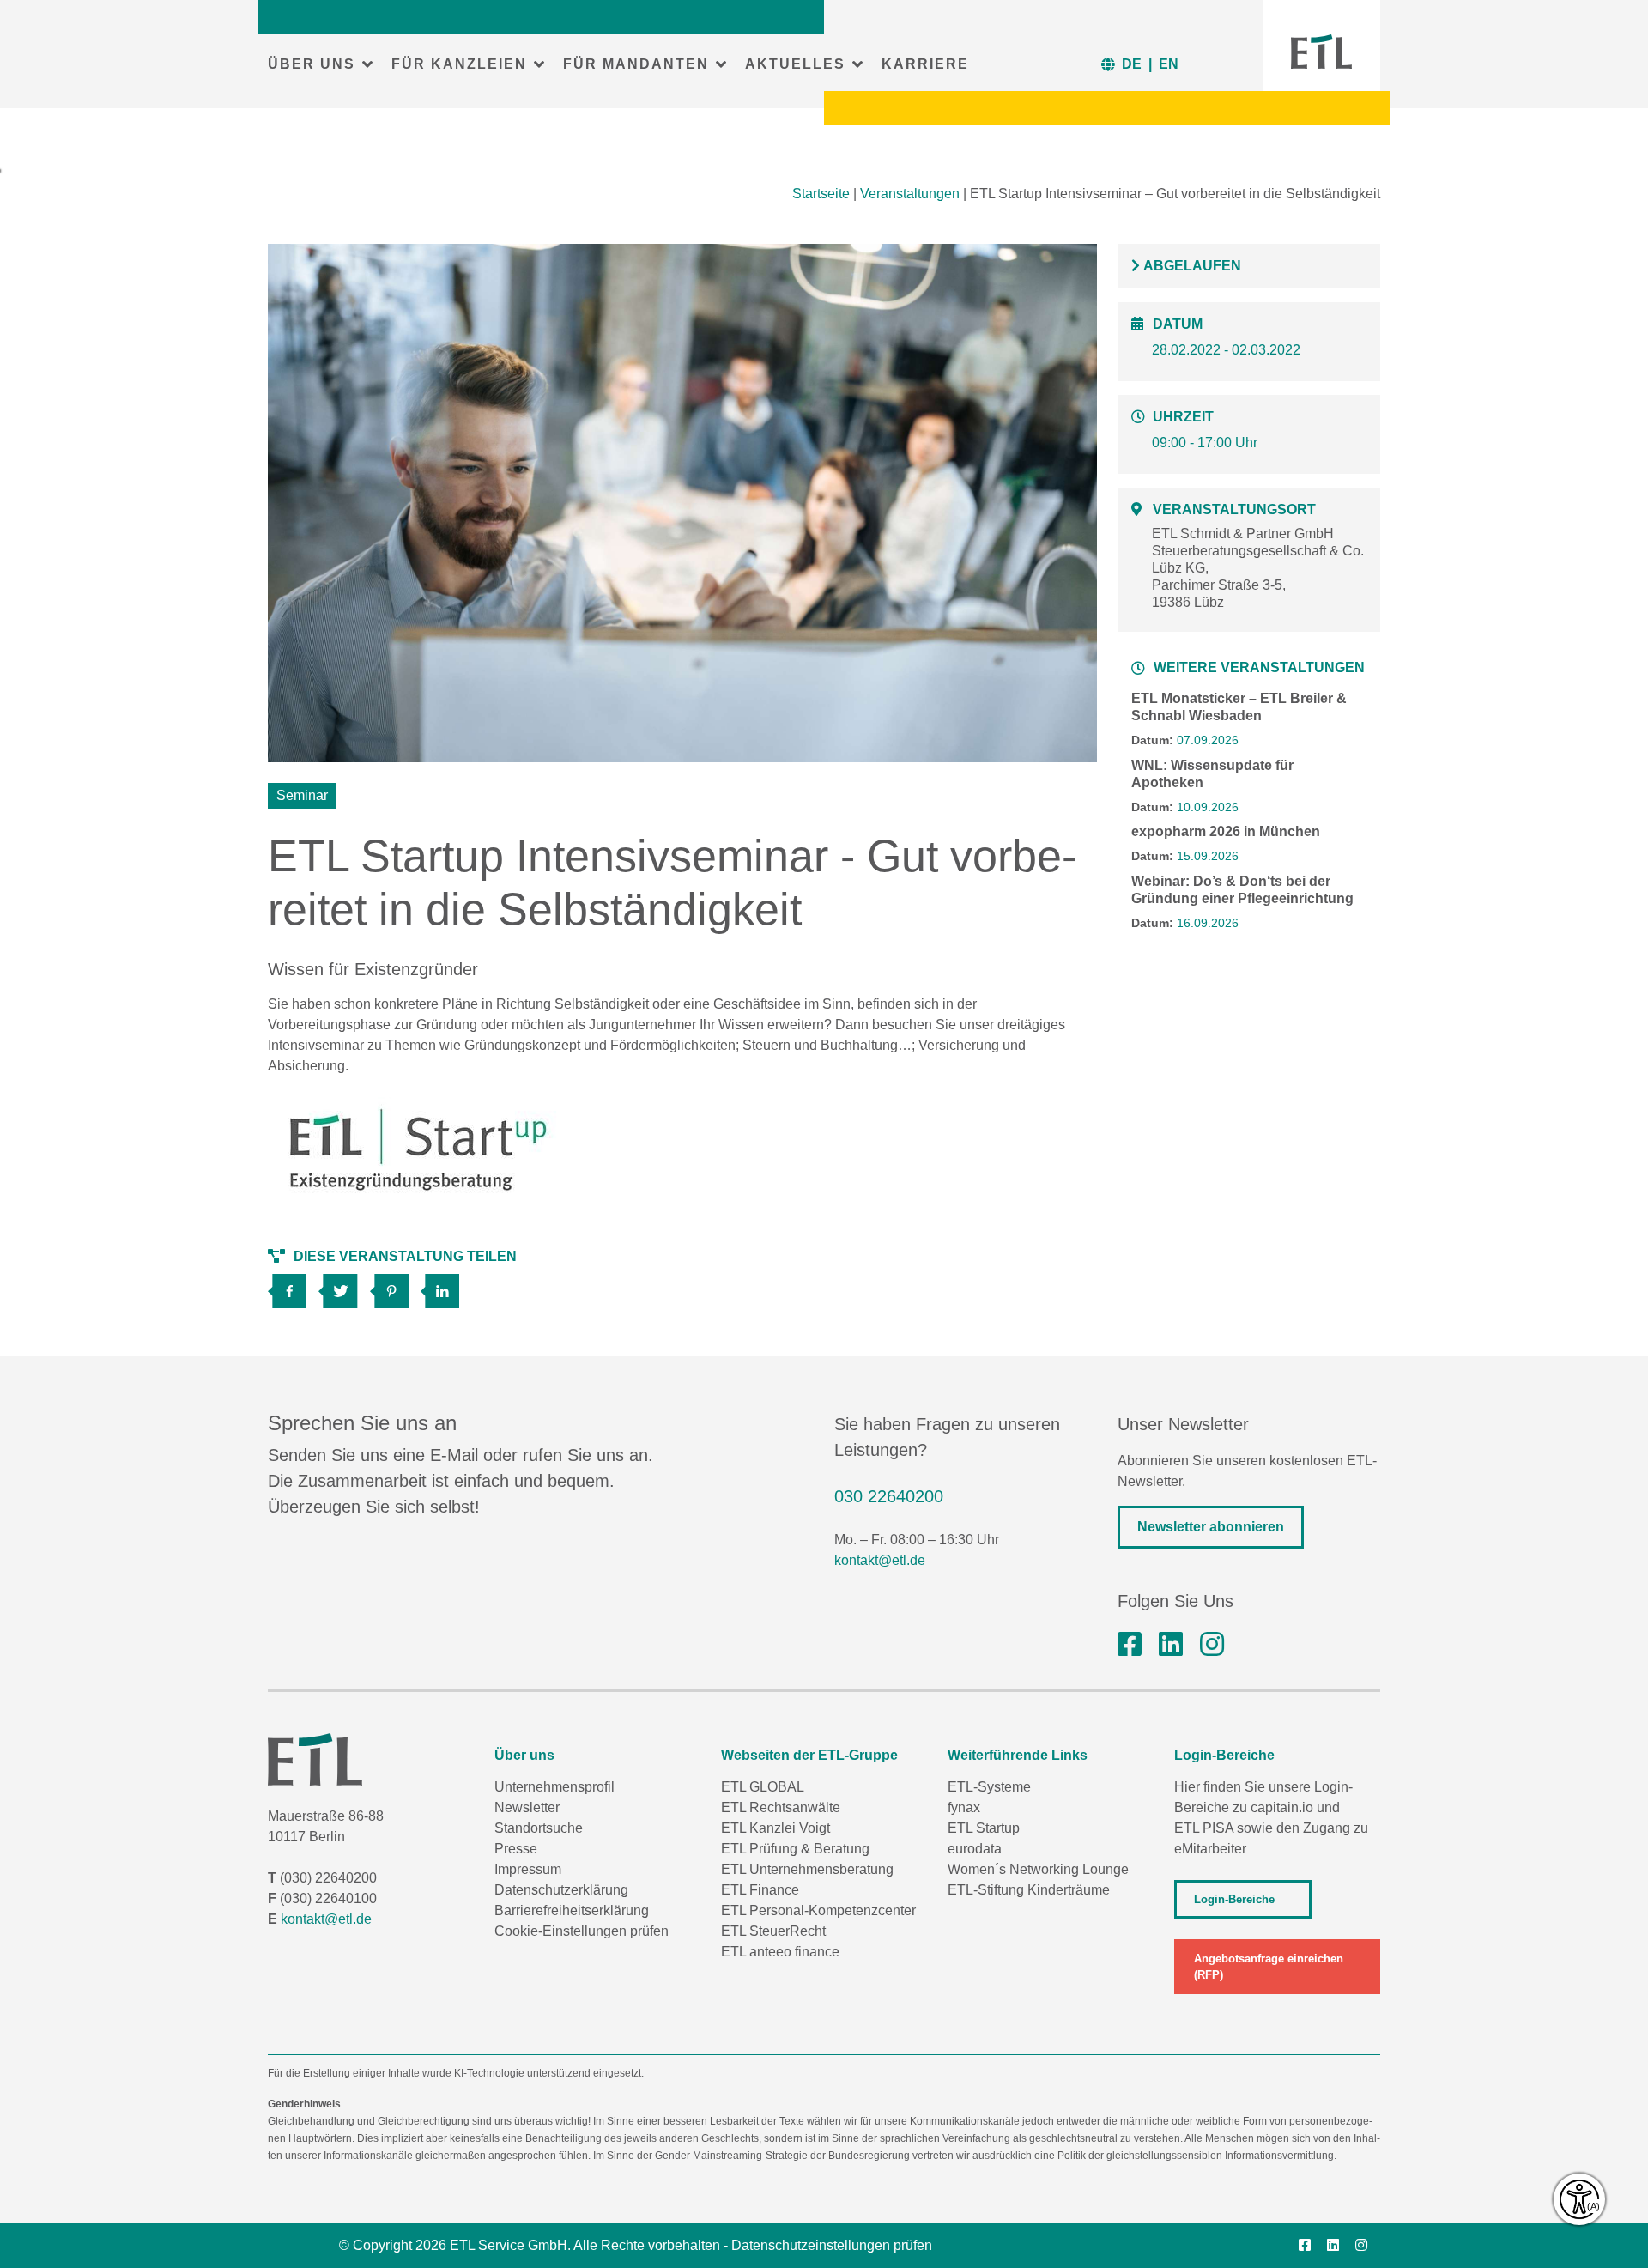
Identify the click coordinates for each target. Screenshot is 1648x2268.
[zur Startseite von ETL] (1321, 52)
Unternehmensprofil (554, 1787)
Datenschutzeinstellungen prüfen (832, 2245)
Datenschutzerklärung (561, 1890)
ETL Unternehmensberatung (807, 1869)
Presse (516, 1849)
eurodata (975, 1849)
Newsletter (527, 1807)
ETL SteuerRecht (773, 1931)
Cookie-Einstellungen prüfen (582, 1931)
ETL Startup (984, 1828)
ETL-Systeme (989, 1787)
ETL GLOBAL (763, 1787)
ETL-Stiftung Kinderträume (1029, 1890)
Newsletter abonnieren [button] (1211, 1527)
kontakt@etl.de (880, 1560)
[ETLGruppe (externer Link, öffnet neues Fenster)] (1130, 1645)
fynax (964, 1807)
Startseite (821, 194)
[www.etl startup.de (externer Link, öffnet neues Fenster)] (418, 1152)
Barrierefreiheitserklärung (572, 1910)
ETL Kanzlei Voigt (776, 1828)
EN (1169, 64)
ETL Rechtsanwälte (781, 1807)
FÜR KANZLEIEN (459, 64)
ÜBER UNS (312, 64)
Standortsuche (539, 1828)
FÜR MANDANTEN (636, 64)
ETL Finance (760, 1890)
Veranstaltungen (910, 194)
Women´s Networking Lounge (1038, 1869)
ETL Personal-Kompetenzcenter (818, 1910)
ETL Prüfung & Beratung (795, 1849)
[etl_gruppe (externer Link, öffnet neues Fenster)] (1212, 1645)
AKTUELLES (795, 64)
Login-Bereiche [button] (1234, 1899)
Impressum (528, 1869)
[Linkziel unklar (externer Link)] (344, 1286)
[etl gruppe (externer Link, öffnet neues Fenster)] (1171, 1645)
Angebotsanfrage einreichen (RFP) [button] (1269, 1967)
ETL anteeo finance (780, 1952)
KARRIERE (925, 64)
